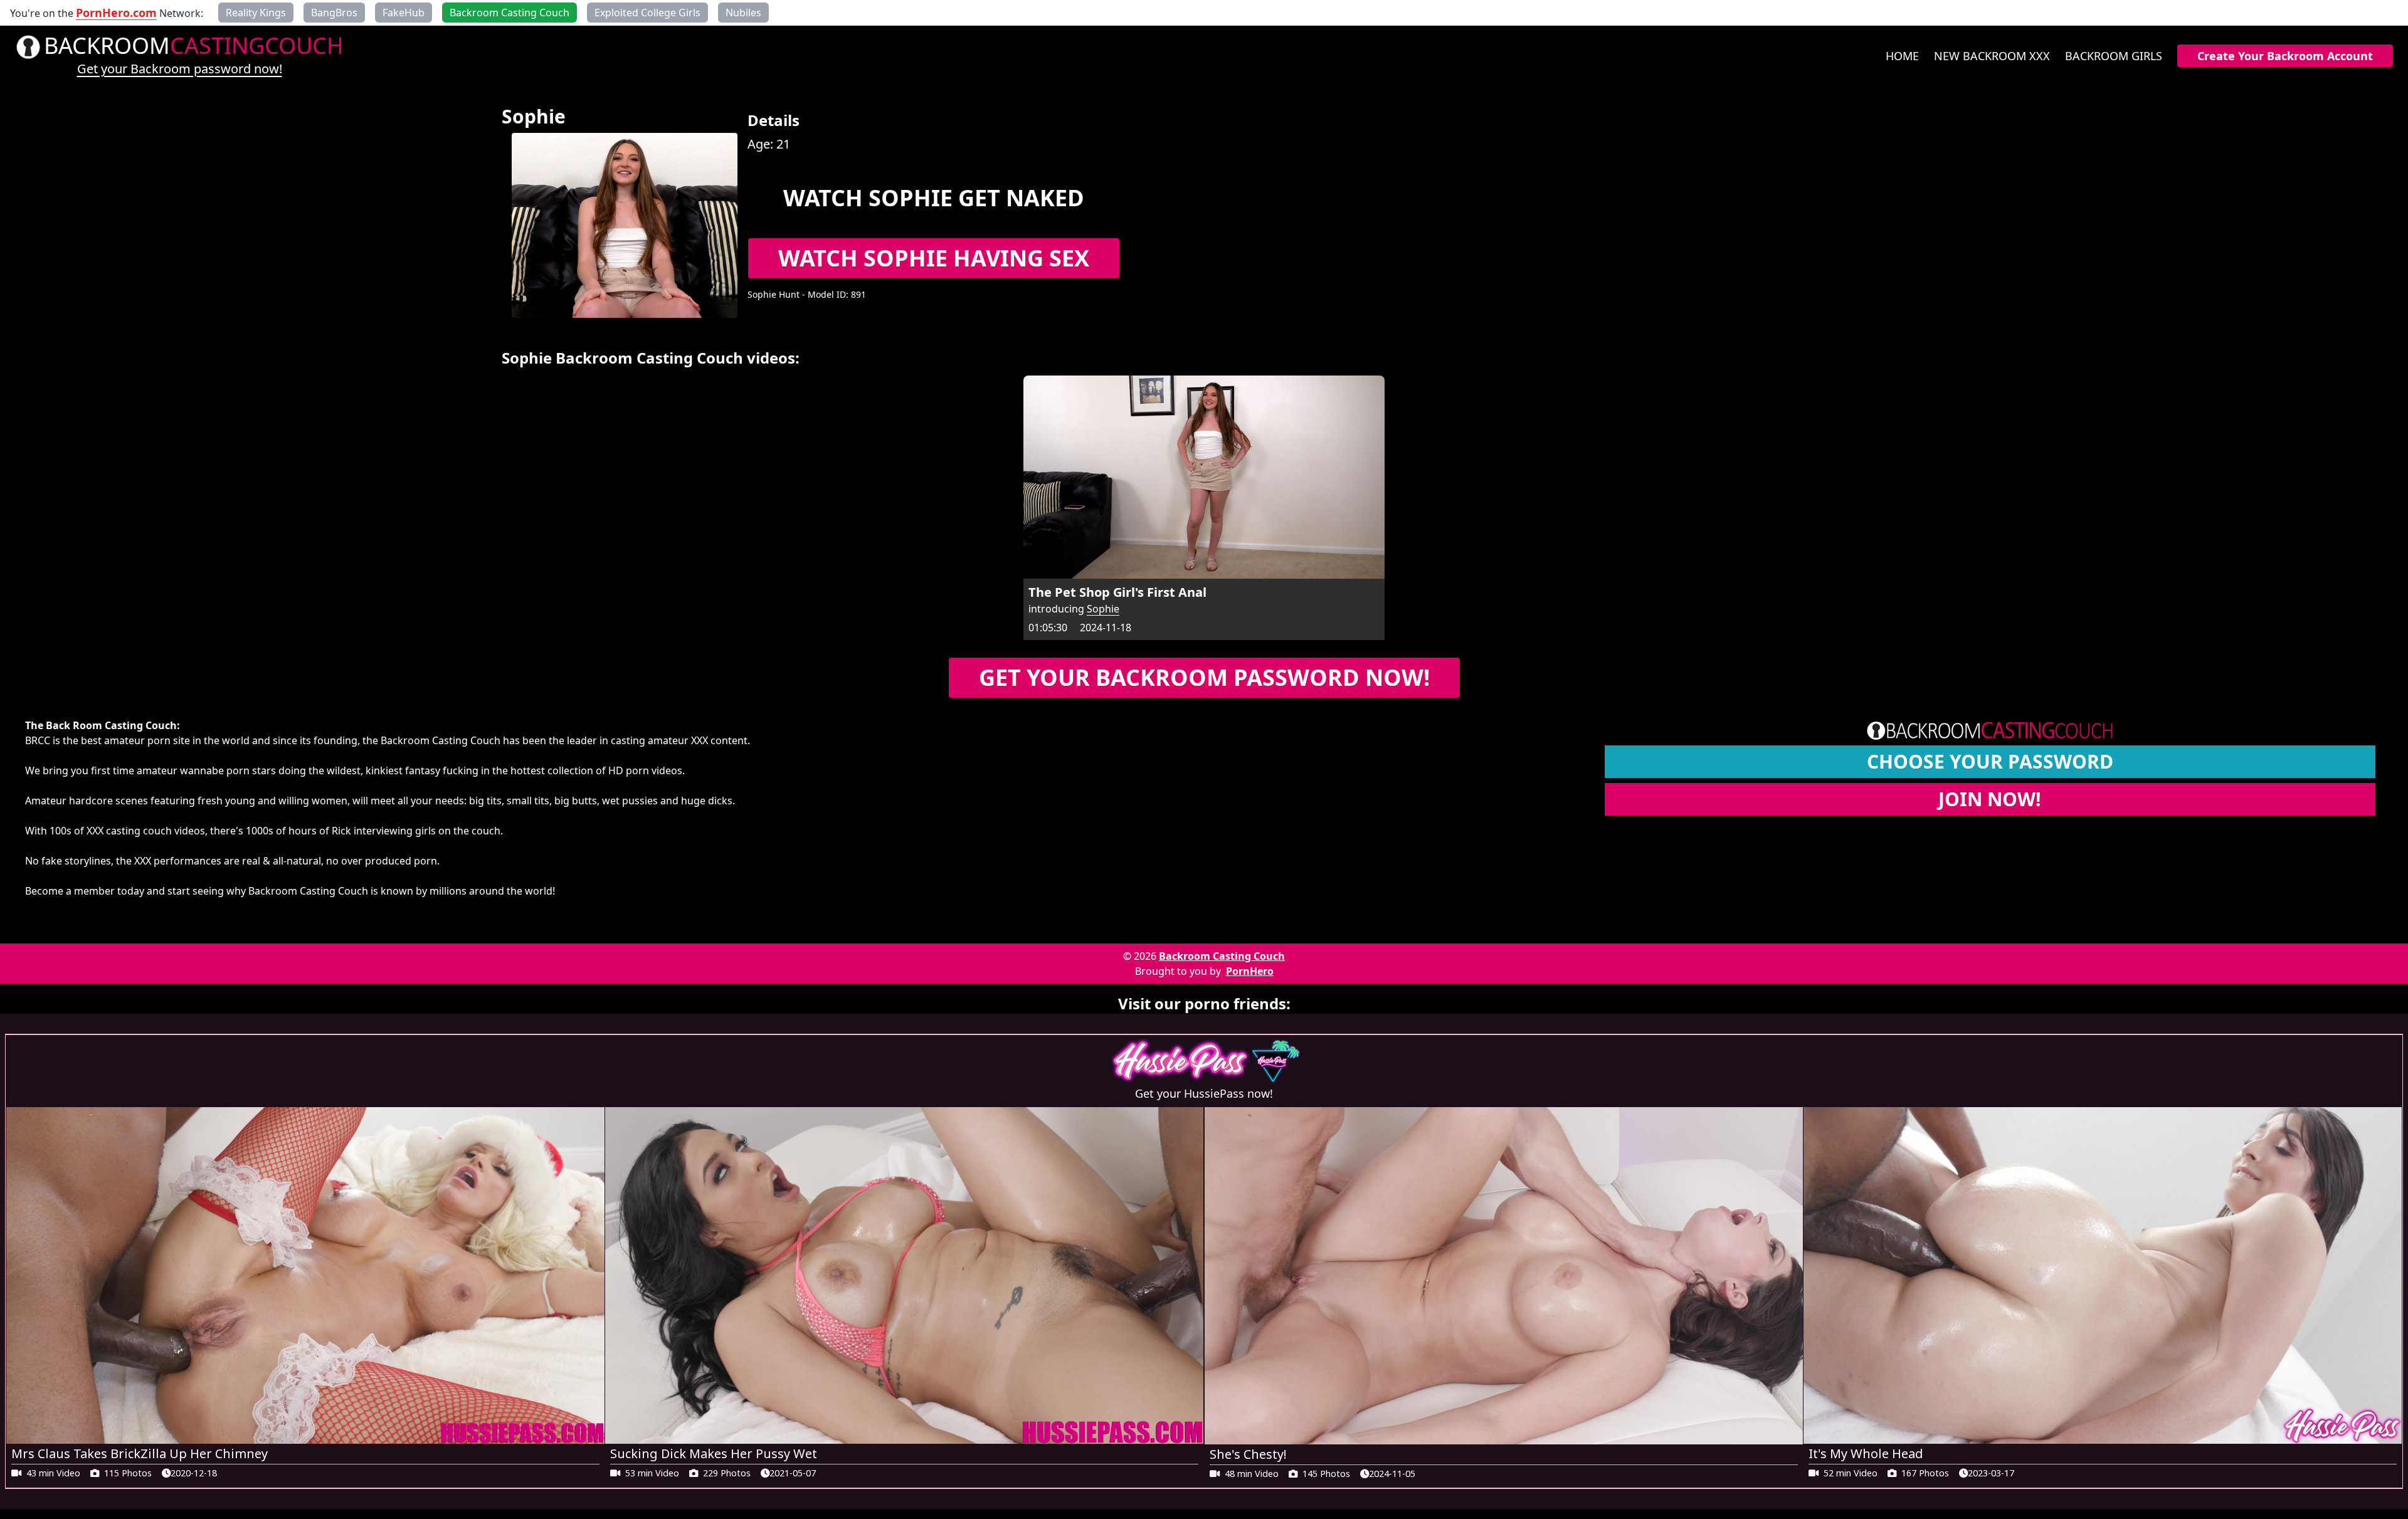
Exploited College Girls (647, 13)
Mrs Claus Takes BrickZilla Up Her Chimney (140, 1453)
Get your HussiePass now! (1204, 1093)
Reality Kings (256, 13)
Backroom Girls (2114, 56)
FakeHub (404, 13)
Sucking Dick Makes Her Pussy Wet (714, 1453)
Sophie (1103, 609)
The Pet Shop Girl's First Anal (1117, 592)
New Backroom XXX (1992, 56)
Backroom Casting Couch (1222, 956)
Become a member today (85, 891)
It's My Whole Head (1866, 1453)
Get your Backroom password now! (180, 69)
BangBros (334, 13)
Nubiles (743, 13)
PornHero (1250, 971)
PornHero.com (116, 13)
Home (1902, 56)
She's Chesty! (1248, 1454)
